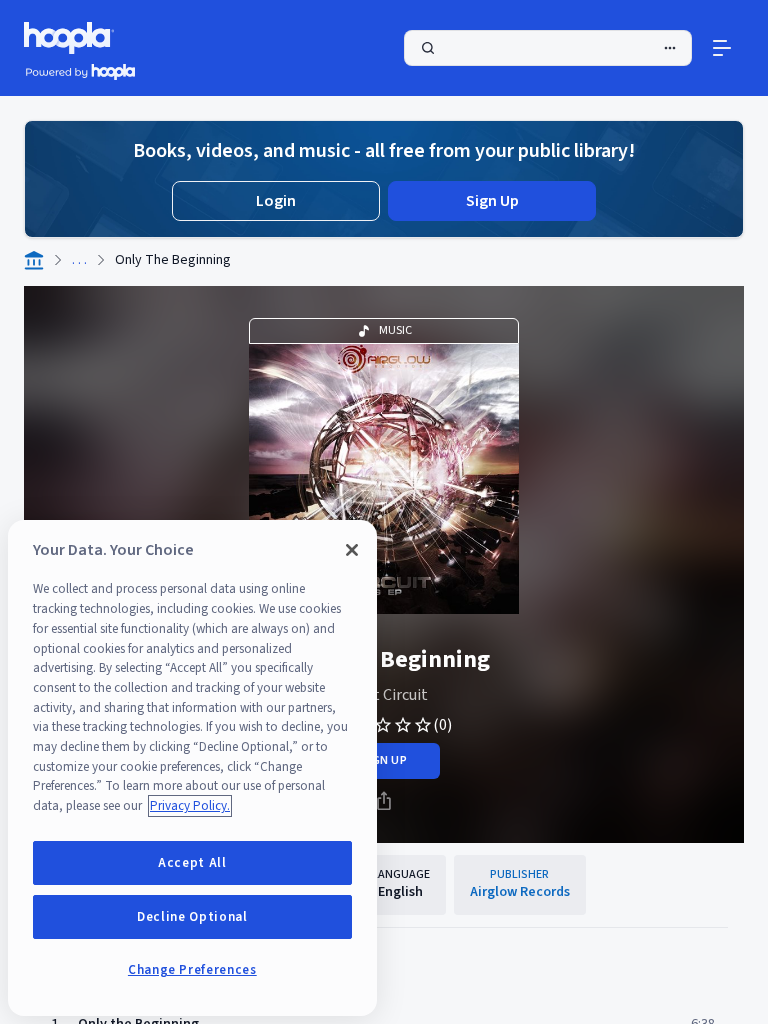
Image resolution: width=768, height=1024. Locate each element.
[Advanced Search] (670, 48)
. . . (79, 260)
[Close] (352, 550)
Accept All (192, 863)
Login (276, 201)
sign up (383, 760)
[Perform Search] (548, 48)
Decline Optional (192, 917)
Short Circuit (384, 695)
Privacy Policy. (190, 806)
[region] (192, 768)
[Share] (384, 801)
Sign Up (492, 201)
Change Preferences (192, 970)
